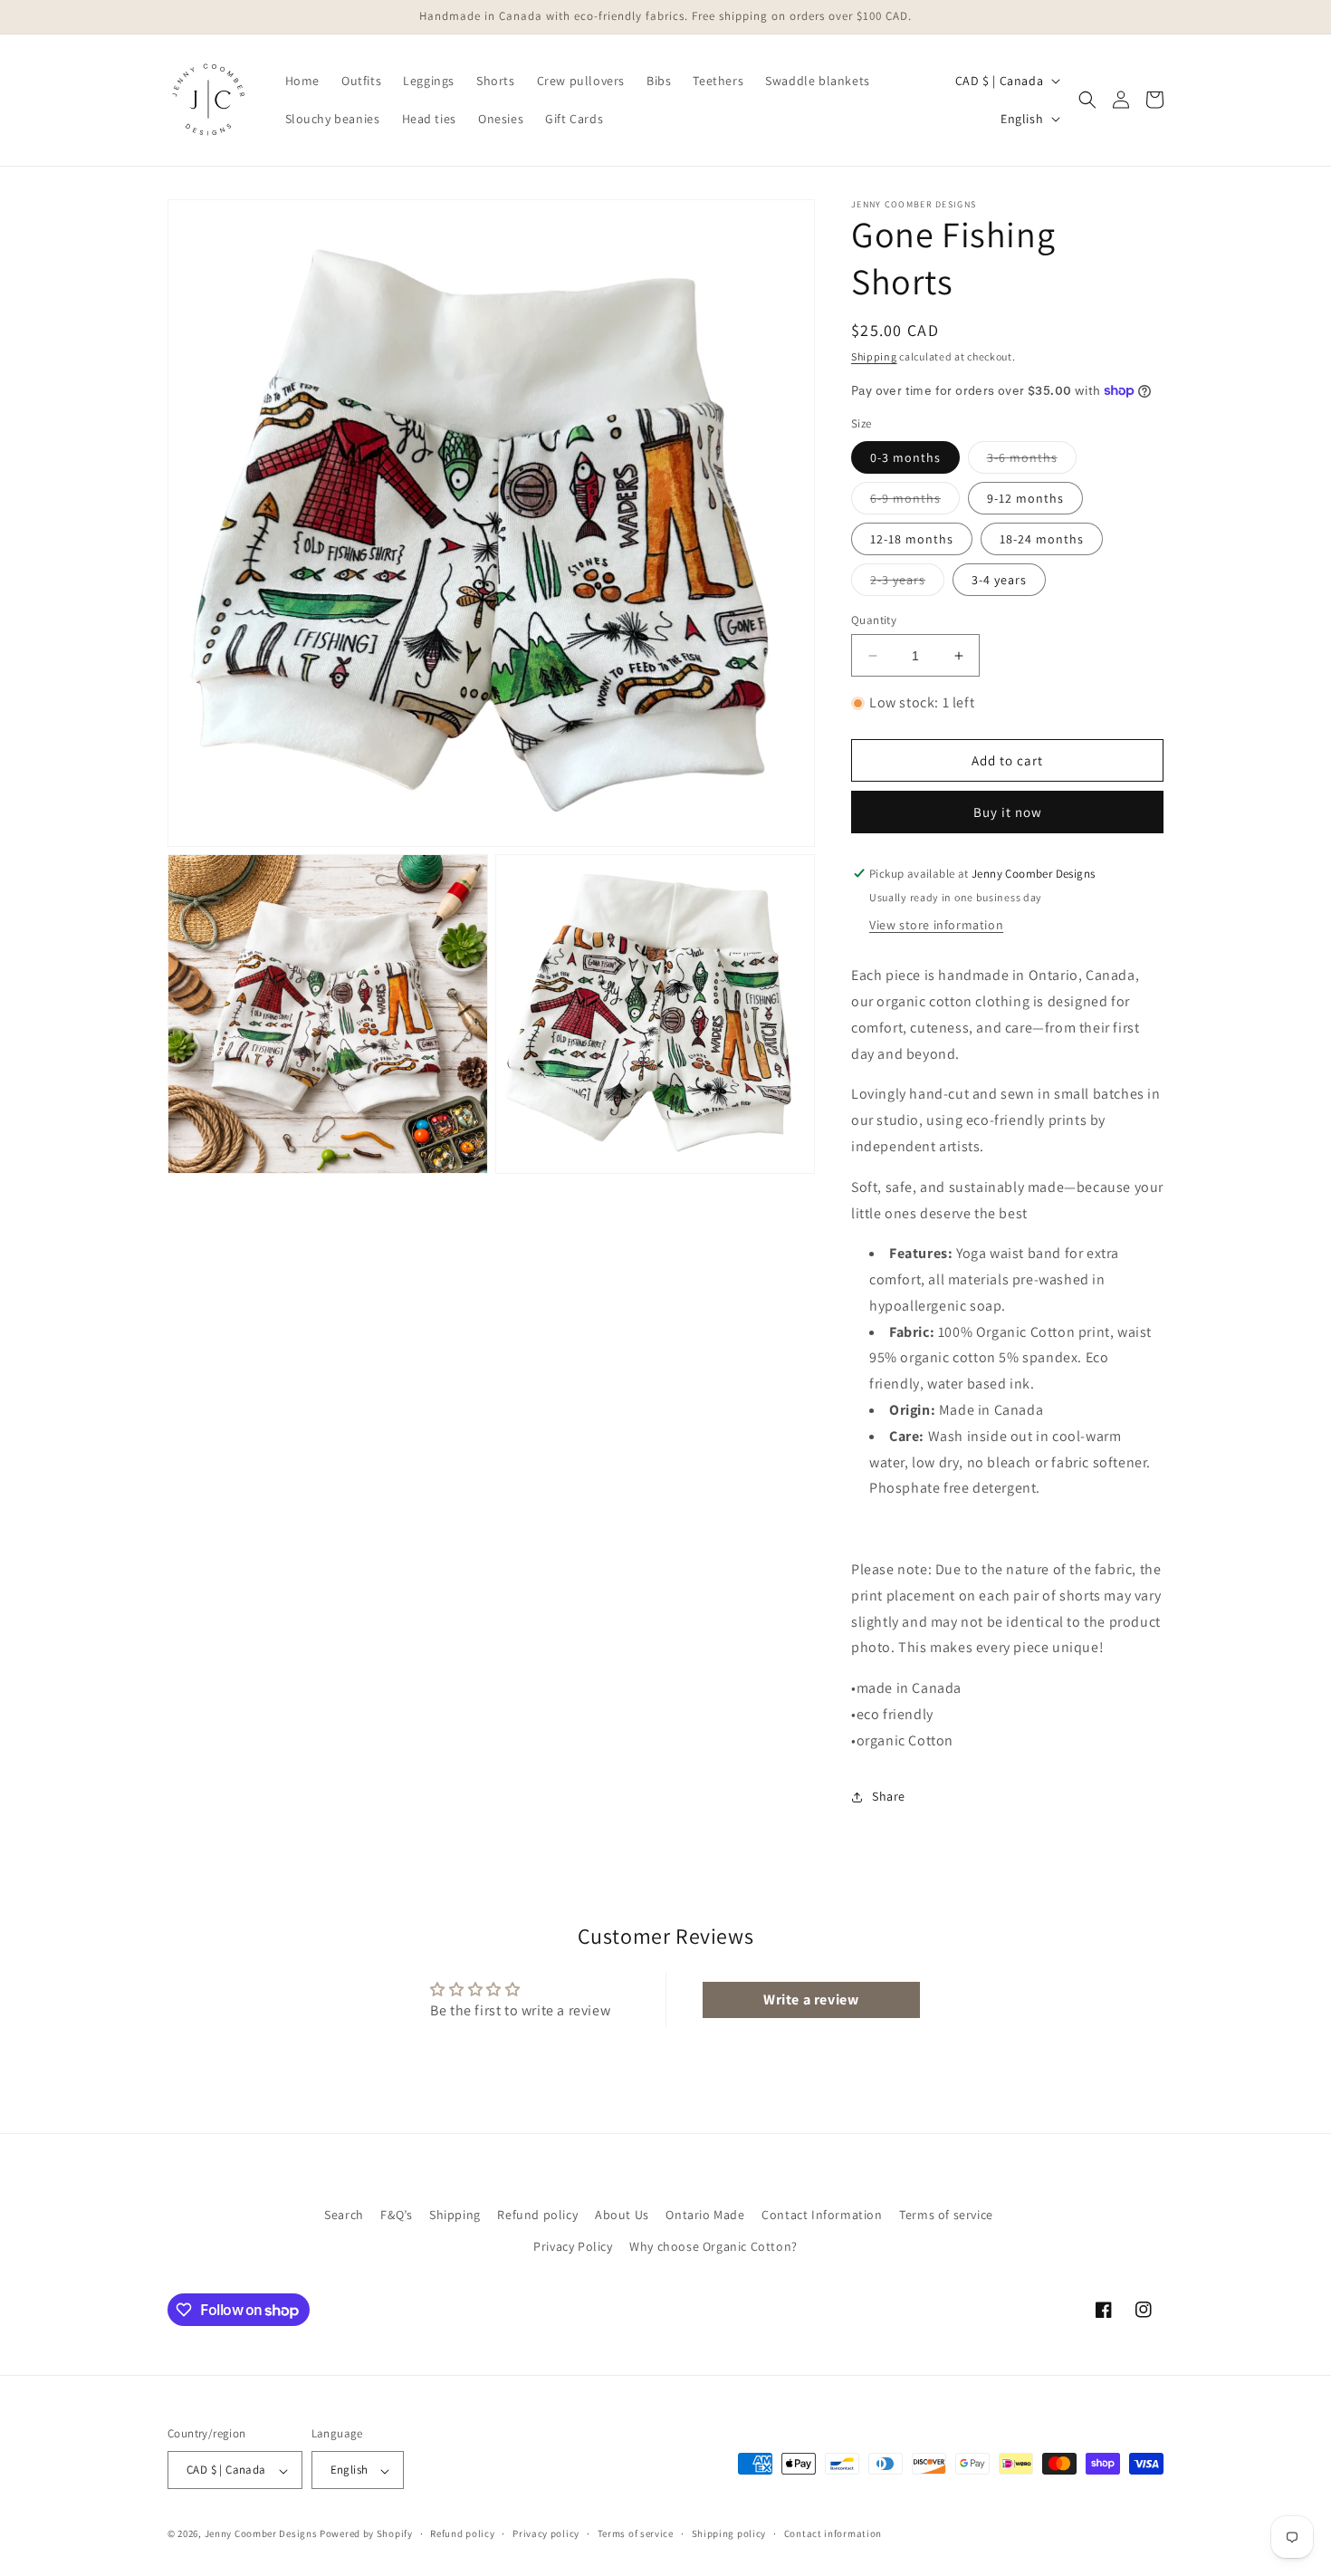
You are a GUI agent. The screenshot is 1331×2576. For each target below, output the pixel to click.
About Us (622, 2215)
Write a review (811, 1999)
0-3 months (905, 457)
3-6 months (1032, 461)
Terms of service (946, 2215)
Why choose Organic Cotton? (713, 2246)
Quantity (874, 620)
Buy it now (1008, 812)
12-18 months (912, 539)
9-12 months (1025, 498)
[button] (1087, 100)
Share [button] (889, 1796)
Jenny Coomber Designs (262, 2534)
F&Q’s (396, 2215)
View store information (936, 925)
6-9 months (915, 502)
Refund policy (537, 2215)
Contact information (833, 2533)
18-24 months (1042, 539)
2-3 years (907, 583)
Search (344, 2215)
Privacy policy (546, 2533)
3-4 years (999, 580)
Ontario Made (705, 2215)
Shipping (874, 356)
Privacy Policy (573, 2246)
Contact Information (822, 2215)
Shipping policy (729, 2533)
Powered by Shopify (366, 2534)
